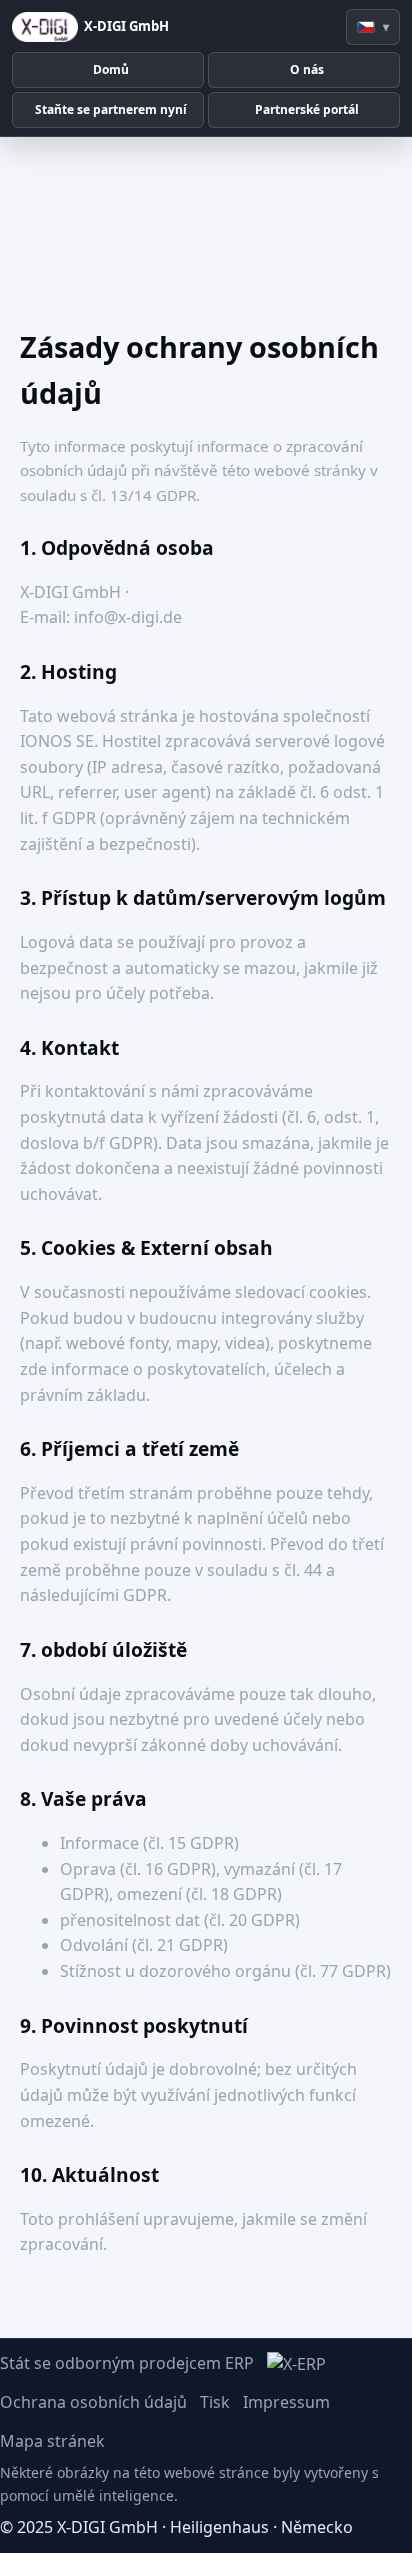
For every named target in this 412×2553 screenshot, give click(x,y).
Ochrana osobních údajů (93, 2402)
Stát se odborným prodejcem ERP (127, 2363)
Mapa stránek (52, 2441)
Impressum (286, 2402)
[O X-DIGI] (45, 27)
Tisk (215, 2402)
